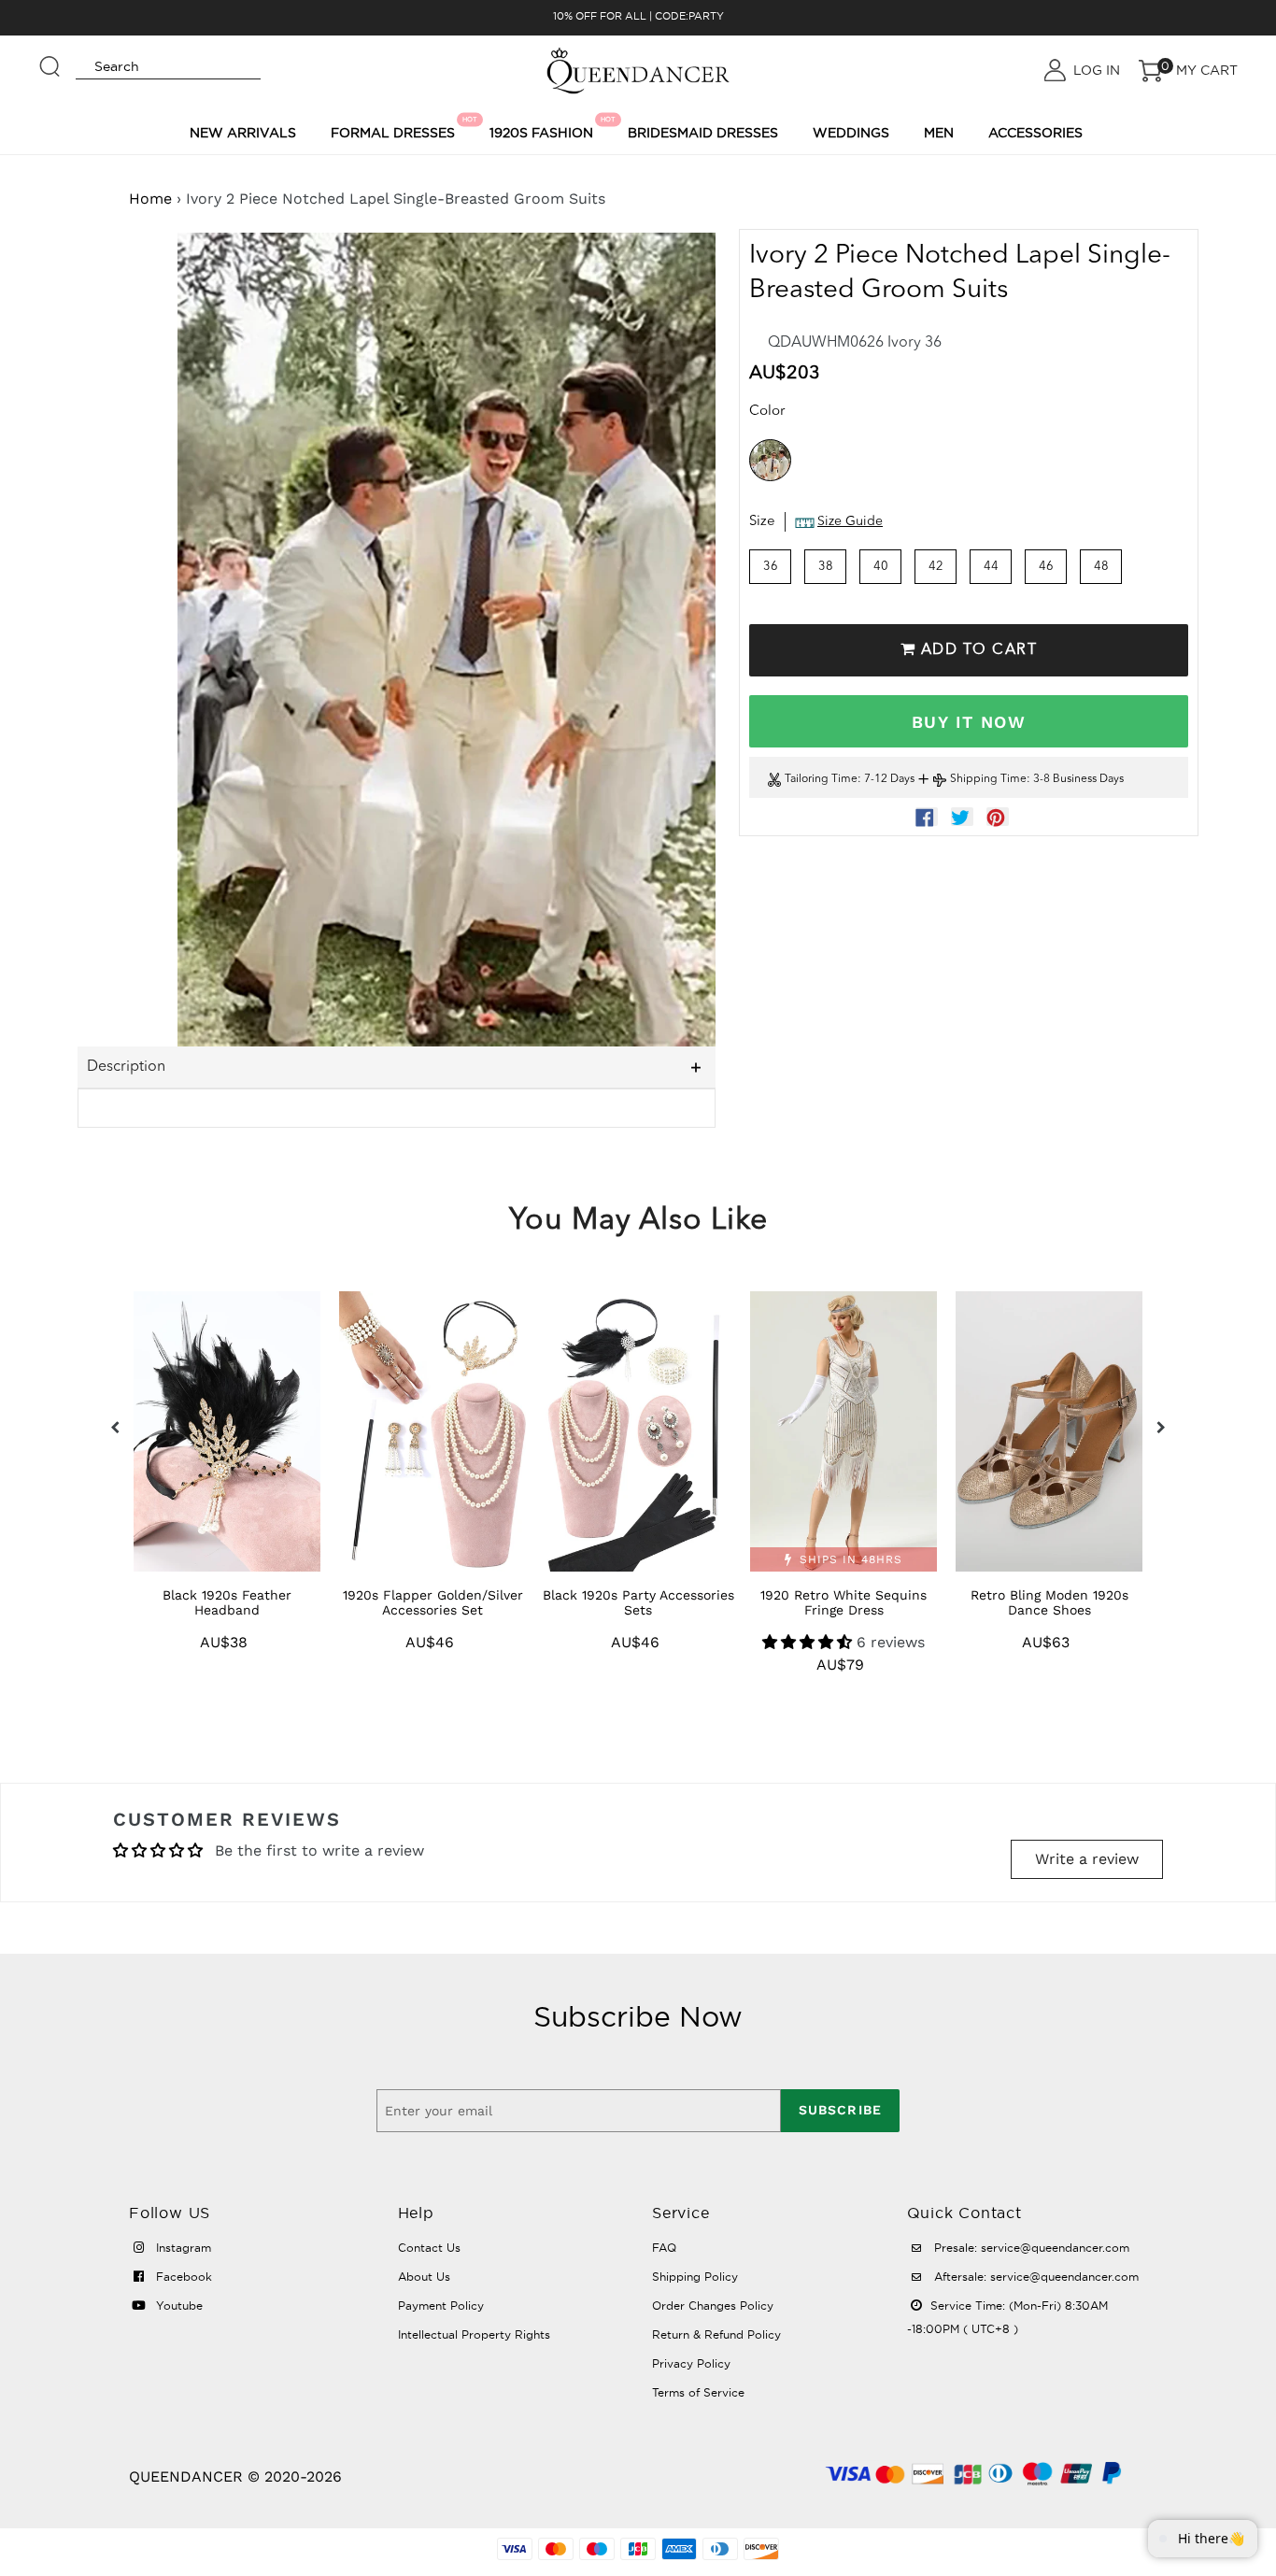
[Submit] (50, 58)
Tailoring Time (821, 780)
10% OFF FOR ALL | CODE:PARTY (638, 16)
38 (826, 567)
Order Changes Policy (713, 2306)
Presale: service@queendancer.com (1030, 2248)
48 (1101, 567)
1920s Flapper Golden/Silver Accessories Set (433, 1602)
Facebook (182, 2277)
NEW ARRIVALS (243, 133)
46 (1046, 567)
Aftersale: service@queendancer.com (1035, 2277)
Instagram (182, 2248)
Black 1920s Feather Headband (227, 1602)
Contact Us (429, 2248)
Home (150, 199)
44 (991, 567)
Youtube (177, 2306)
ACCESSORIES (1035, 133)
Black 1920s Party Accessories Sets (638, 1602)
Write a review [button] (1087, 1859)
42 (936, 567)
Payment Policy (441, 2306)
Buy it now (969, 722)
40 (881, 567)
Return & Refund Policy (716, 2334)
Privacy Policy (691, 2363)
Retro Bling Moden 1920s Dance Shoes (1049, 1602)
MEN (939, 133)
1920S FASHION (544, 128)
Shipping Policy (695, 2277)
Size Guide (850, 522)
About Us (424, 2277)
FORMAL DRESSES (396, 128)
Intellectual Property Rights (474, 2334)
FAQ (664, 2248)
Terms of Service (698, 2392)
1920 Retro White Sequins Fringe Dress (844, 1602)
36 (771, 567)
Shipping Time (988, 780)
